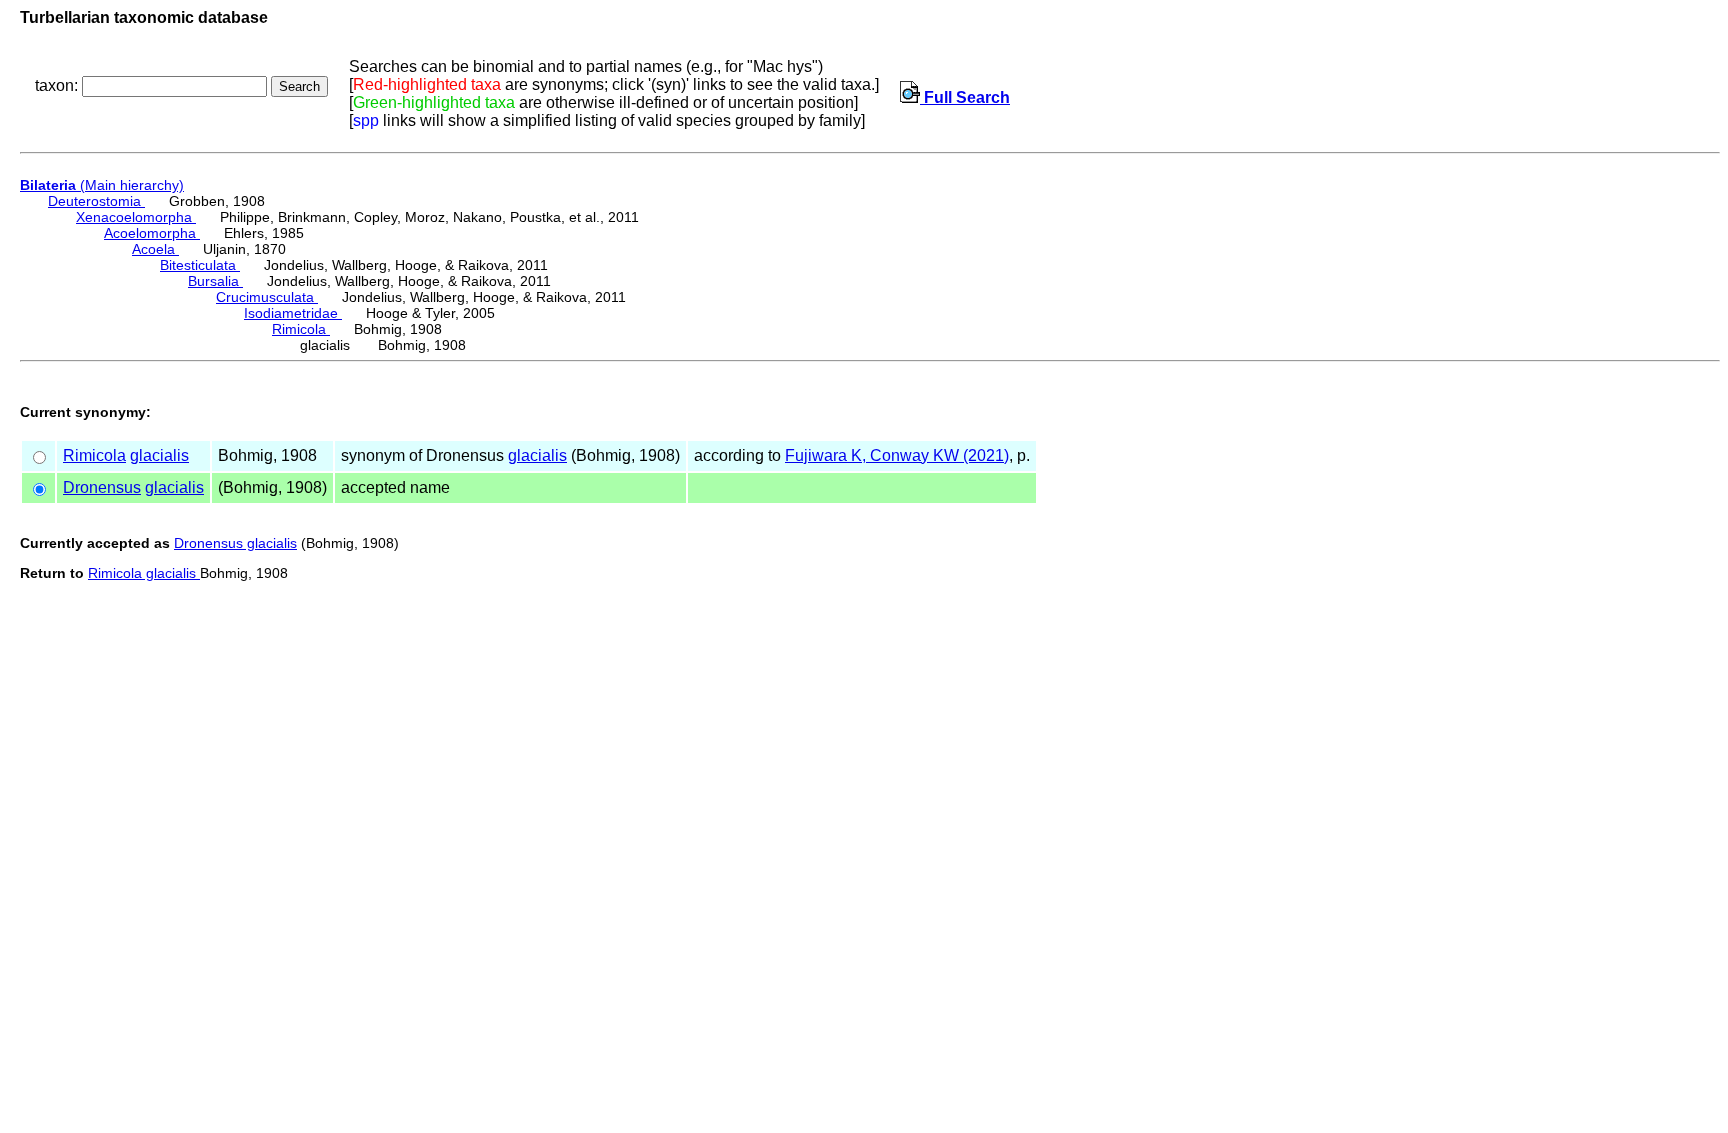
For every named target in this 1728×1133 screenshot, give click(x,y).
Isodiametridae (293, 313)
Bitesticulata (200, 265)
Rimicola (301, 329)
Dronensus (102, 487)
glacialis (159, 455)
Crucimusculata (267, 297)
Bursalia (215, 281)
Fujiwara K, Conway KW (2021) (897, 455)
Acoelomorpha (152, 233)
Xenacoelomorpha (136, 217)
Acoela (155, 249)
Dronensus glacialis (235, 543)
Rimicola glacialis (144, 573)
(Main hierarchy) (102, 185)
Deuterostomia (96, 201)
